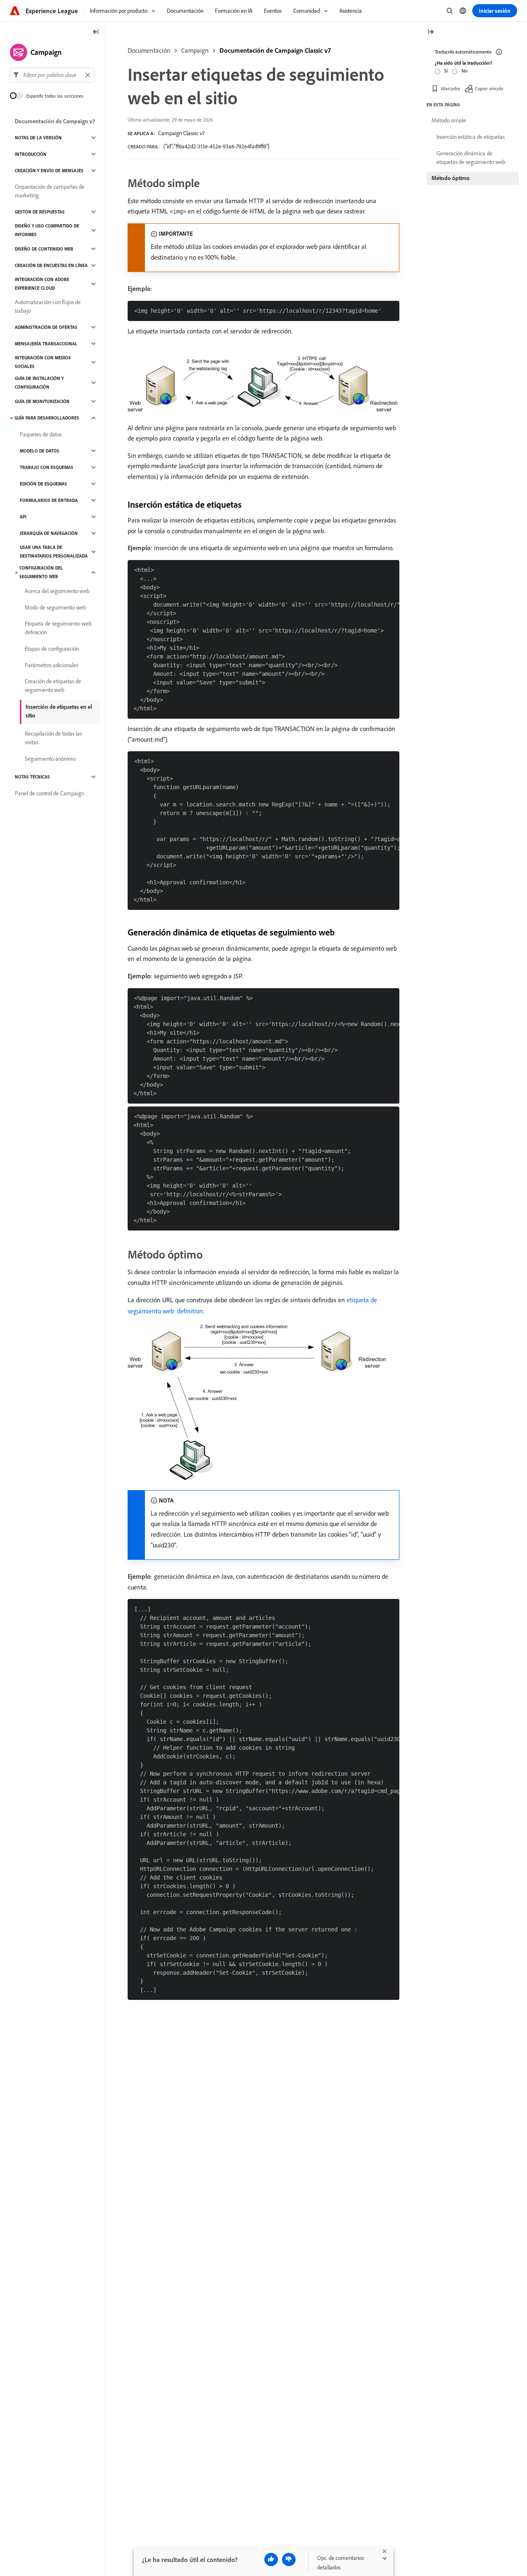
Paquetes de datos (41, 434)
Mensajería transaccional (46, 344)
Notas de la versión (38, 138)
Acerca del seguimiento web (57, 591)
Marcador (451, 88)
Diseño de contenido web (44, 249)
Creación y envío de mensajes (49, 171)
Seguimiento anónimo (50, 759)
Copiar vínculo (489, 88)
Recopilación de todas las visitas (53, 738)
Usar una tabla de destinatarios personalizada (54, 552)
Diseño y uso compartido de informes (47, 230)
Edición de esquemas (43, 484)
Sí (446, 71)
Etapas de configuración (52, 649)
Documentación (149, 50)
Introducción (31, 154)
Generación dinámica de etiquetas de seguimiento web (471, 158)
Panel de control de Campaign (49, 793)
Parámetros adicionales (51, 665)
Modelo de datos (40, 451)
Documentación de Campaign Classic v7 (275, 50)
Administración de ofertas (46, 327)
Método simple (449, 120)
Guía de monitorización (42, 401)
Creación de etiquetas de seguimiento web (53, 686)
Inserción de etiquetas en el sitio (59, 711)
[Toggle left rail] (96, 32)
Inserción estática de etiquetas (471, 137)
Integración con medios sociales (43, 362)
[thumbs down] (289, 2560)
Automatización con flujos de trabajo (48, 306)
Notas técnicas (32, 777)
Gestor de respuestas (40, 212)
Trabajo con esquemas (47, 467)
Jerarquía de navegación (49, 533)
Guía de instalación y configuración (39, 383)
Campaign (195, 50)
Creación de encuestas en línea (51, 265)
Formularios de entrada (49, 500)
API (23, 517)
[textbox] (52, 75)
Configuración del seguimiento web (41, 572)
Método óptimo (451, 178)
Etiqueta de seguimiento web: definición (59, 628)
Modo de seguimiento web (55, 607)
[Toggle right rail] (431, 32)
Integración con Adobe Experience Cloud (42, 284)
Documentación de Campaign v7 (55, 121)
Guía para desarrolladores (47, 418)
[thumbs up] (271, 2560)
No (464, 71)
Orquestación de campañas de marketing (50, 191)
